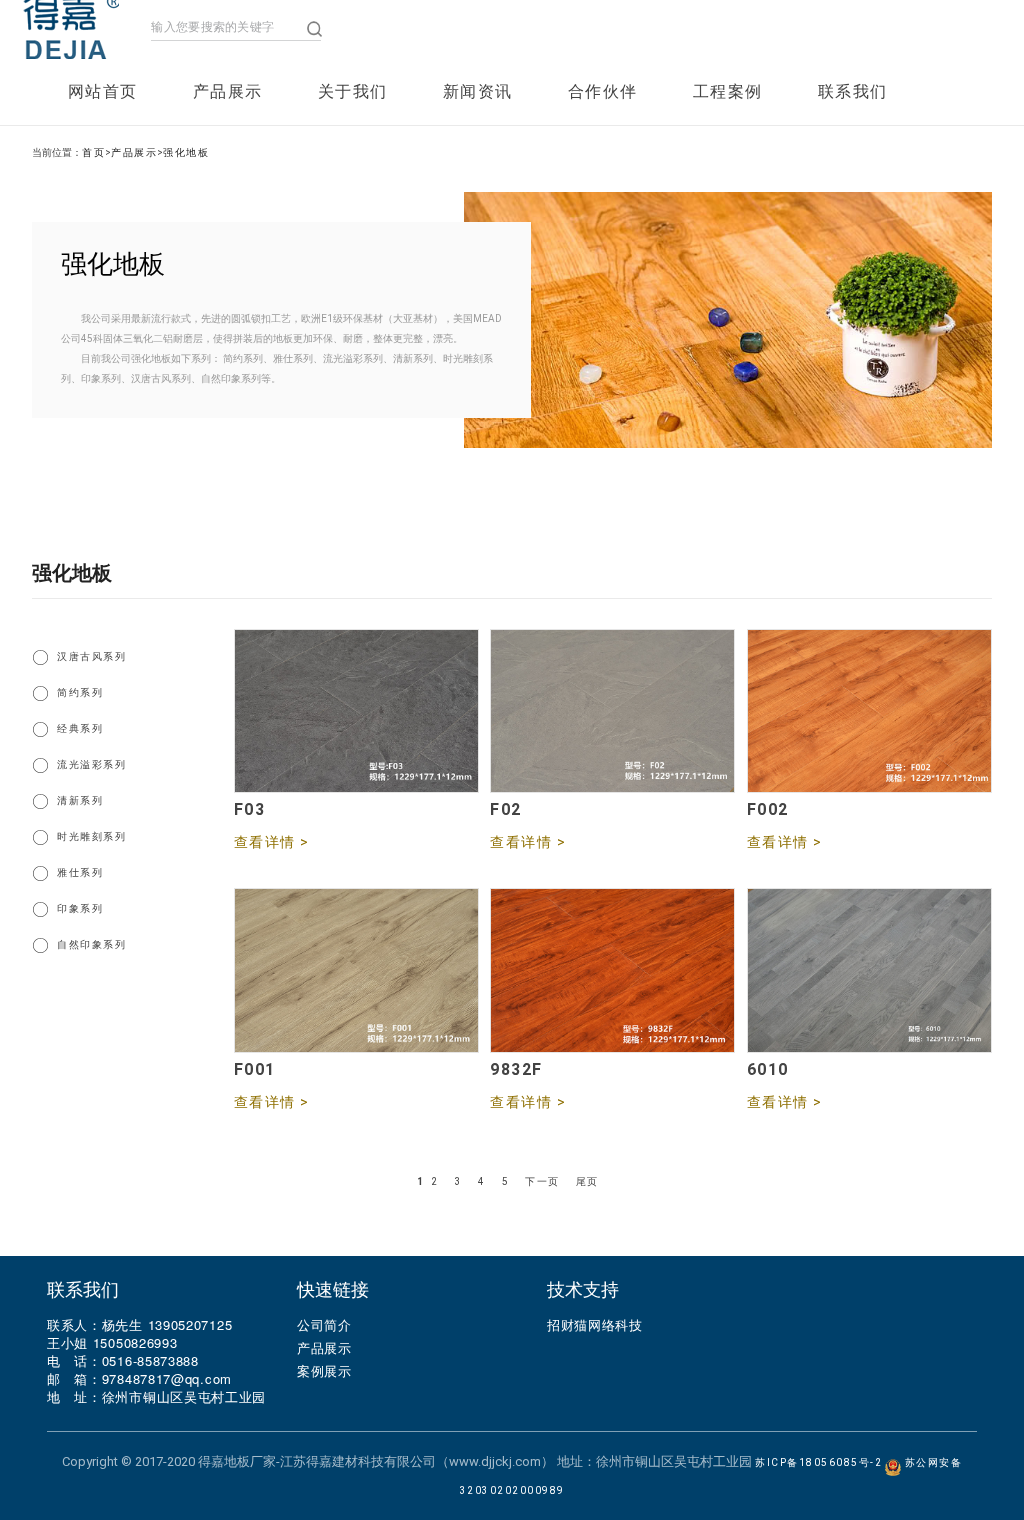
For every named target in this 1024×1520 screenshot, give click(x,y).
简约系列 (80, 692)
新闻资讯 (478, 91)
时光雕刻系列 (91, 836)
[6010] (869, 1038)
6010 (768, 1069)
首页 (93, 152)
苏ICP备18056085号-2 (818, 1462)
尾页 (587, 1181)
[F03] (356, 778)
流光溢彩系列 (91, 764)
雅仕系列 (80, 872)
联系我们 (853, 91)
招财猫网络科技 (595, 1324)
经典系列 (80, 728)
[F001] (356, 1038)
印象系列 (80, 908)
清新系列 (80, 800)
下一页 (542, 1181)
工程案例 (728, 91)
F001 (255, 1069)
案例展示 (324, 1370)
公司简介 (324, 1324)
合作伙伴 (603, 91)
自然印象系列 (91, 944)
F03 (250, 809)
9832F (516, 1069)
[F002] (869, 778)
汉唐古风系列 (91, 656)
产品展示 (228, 91)
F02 (506, 809)
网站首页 (103, 91)
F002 (768, 809)
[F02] (612, 778)
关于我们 (353, 91)
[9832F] (612, 1038)
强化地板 (186, 152)
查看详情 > (272, 842)
